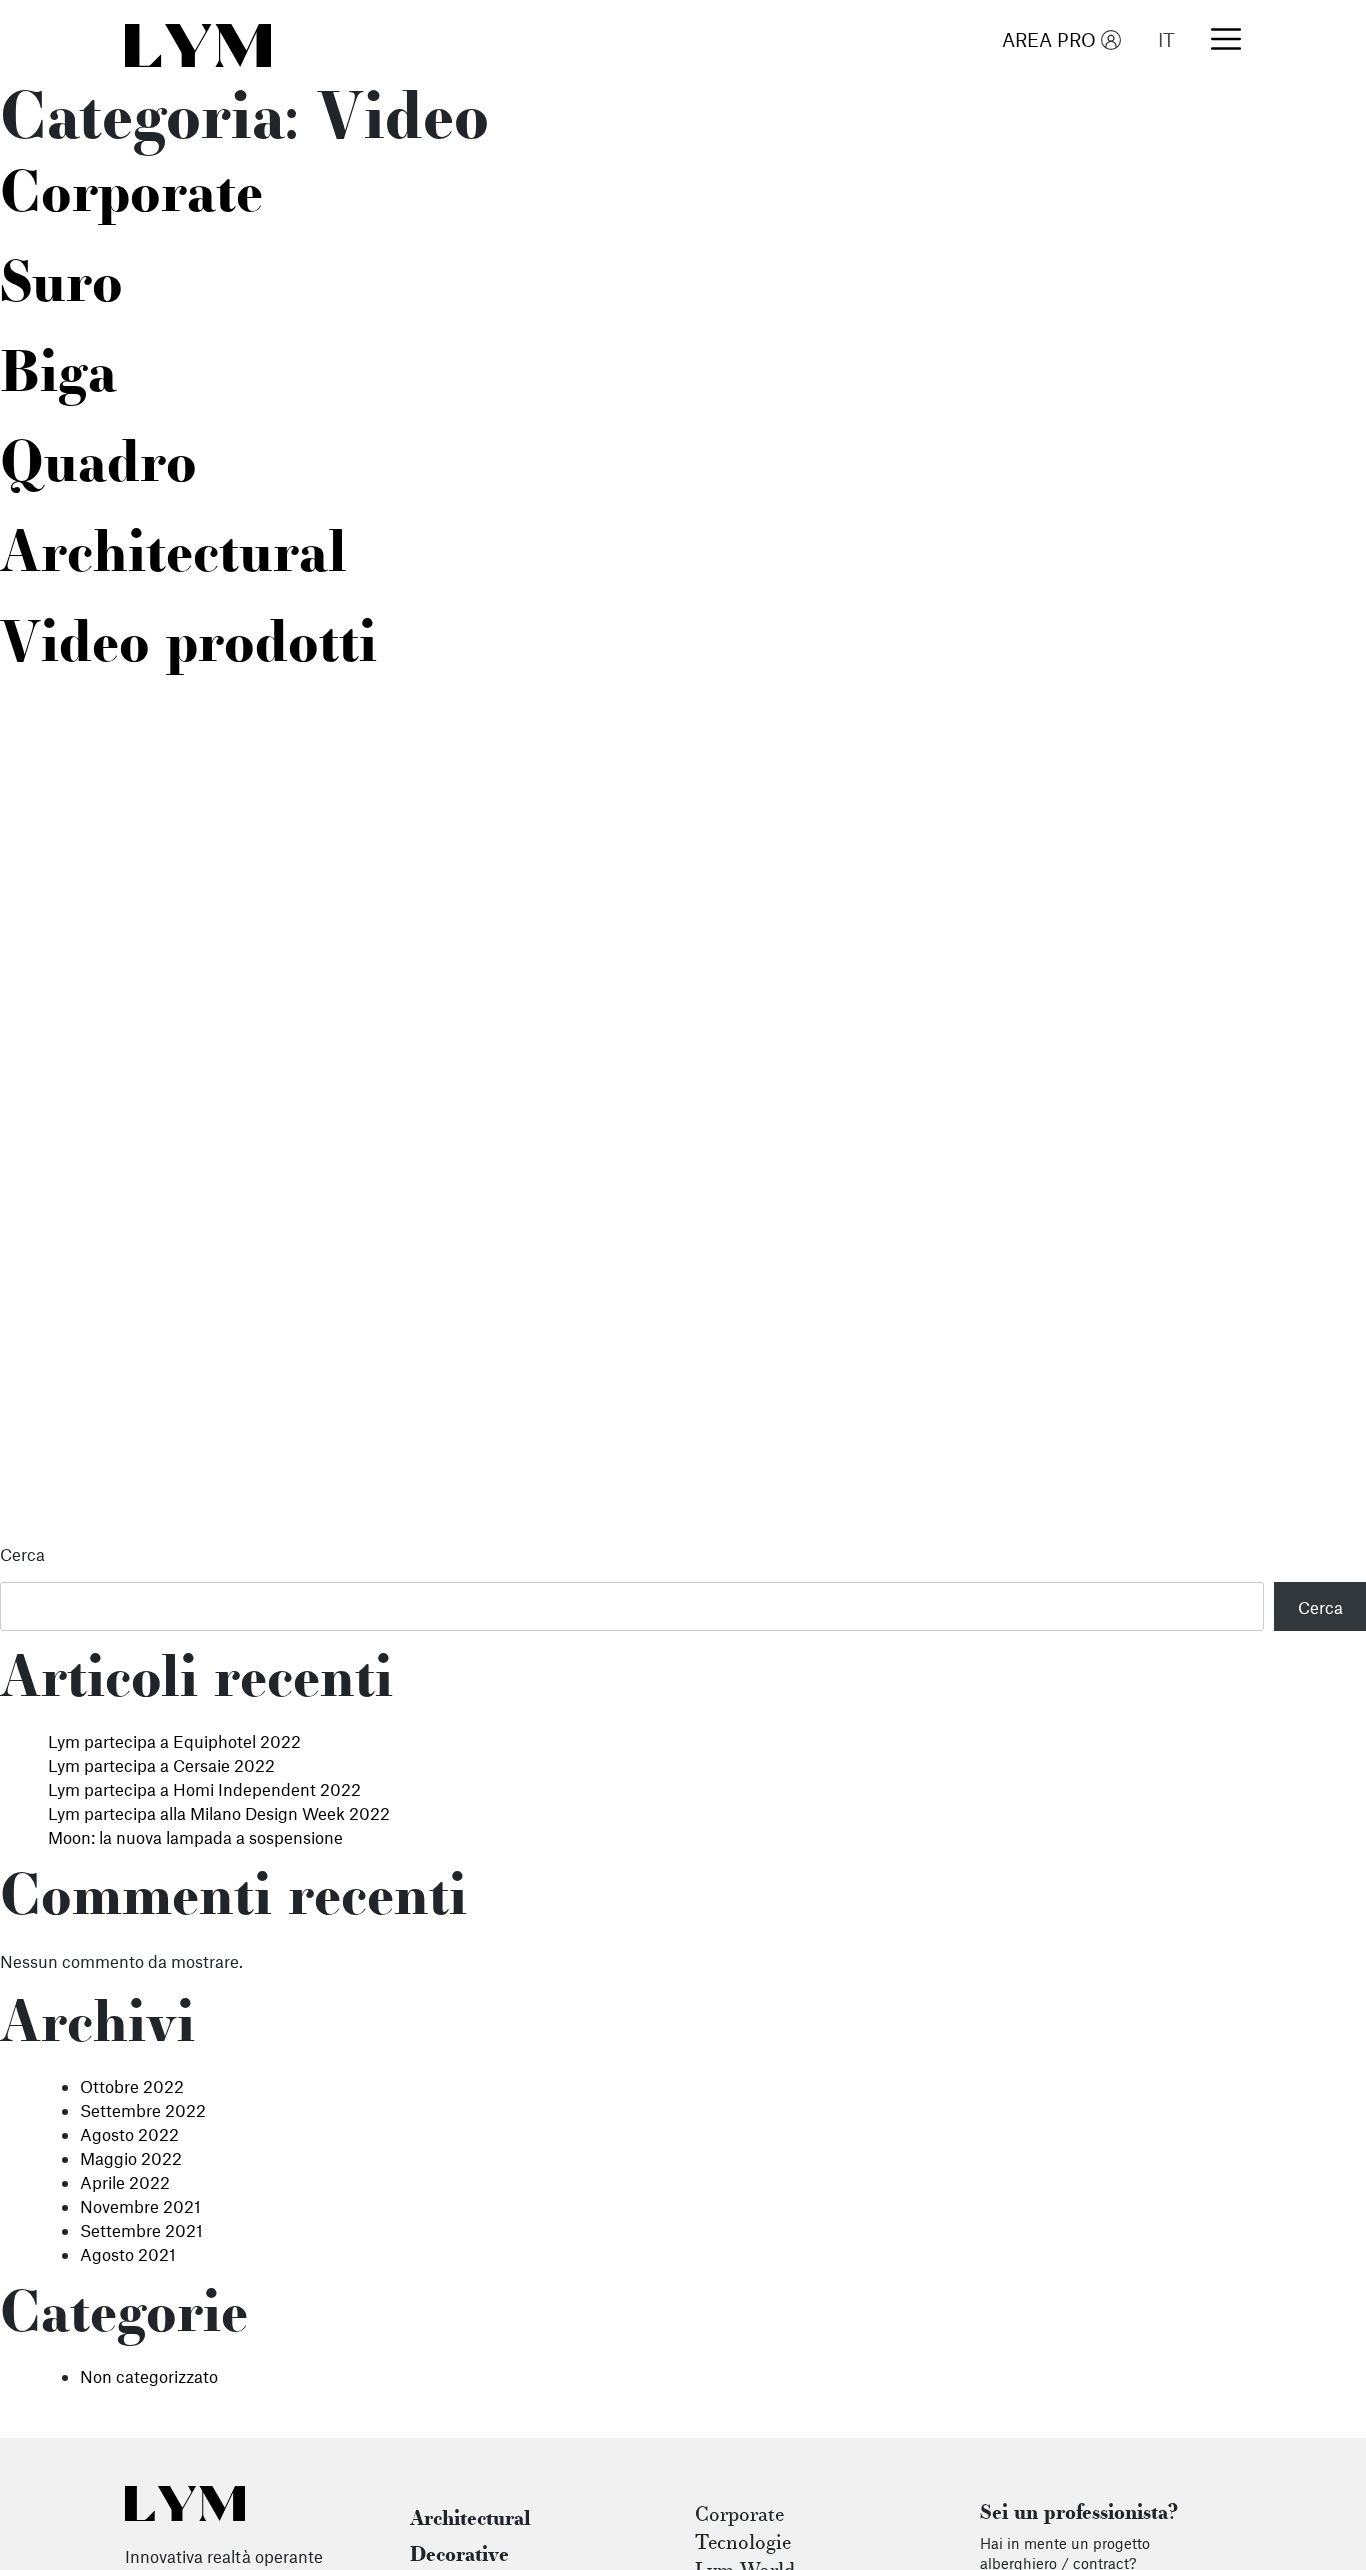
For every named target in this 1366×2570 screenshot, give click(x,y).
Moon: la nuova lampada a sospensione (195, 1837)
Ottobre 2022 (132, 2086)
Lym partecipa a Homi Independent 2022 (204, 1789)
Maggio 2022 (131, 2158)
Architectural (173, 558)
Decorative (459, 2556)
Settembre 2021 (141, 2230)
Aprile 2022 (125, 2182)
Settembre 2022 (143, 2110)
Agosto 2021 (128, 2254)
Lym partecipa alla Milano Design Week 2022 (219, 1813)
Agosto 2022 (129, 2134)
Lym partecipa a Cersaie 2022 (161, 1765)
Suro (61, 288)
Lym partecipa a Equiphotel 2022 (174, 1741)
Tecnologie (743, 2544)
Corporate (131, 198)
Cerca (22, 1554)
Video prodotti (188, 648)
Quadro (98, 468)
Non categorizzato (149, 2376)
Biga (58, 378)
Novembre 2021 (140, 2206)
